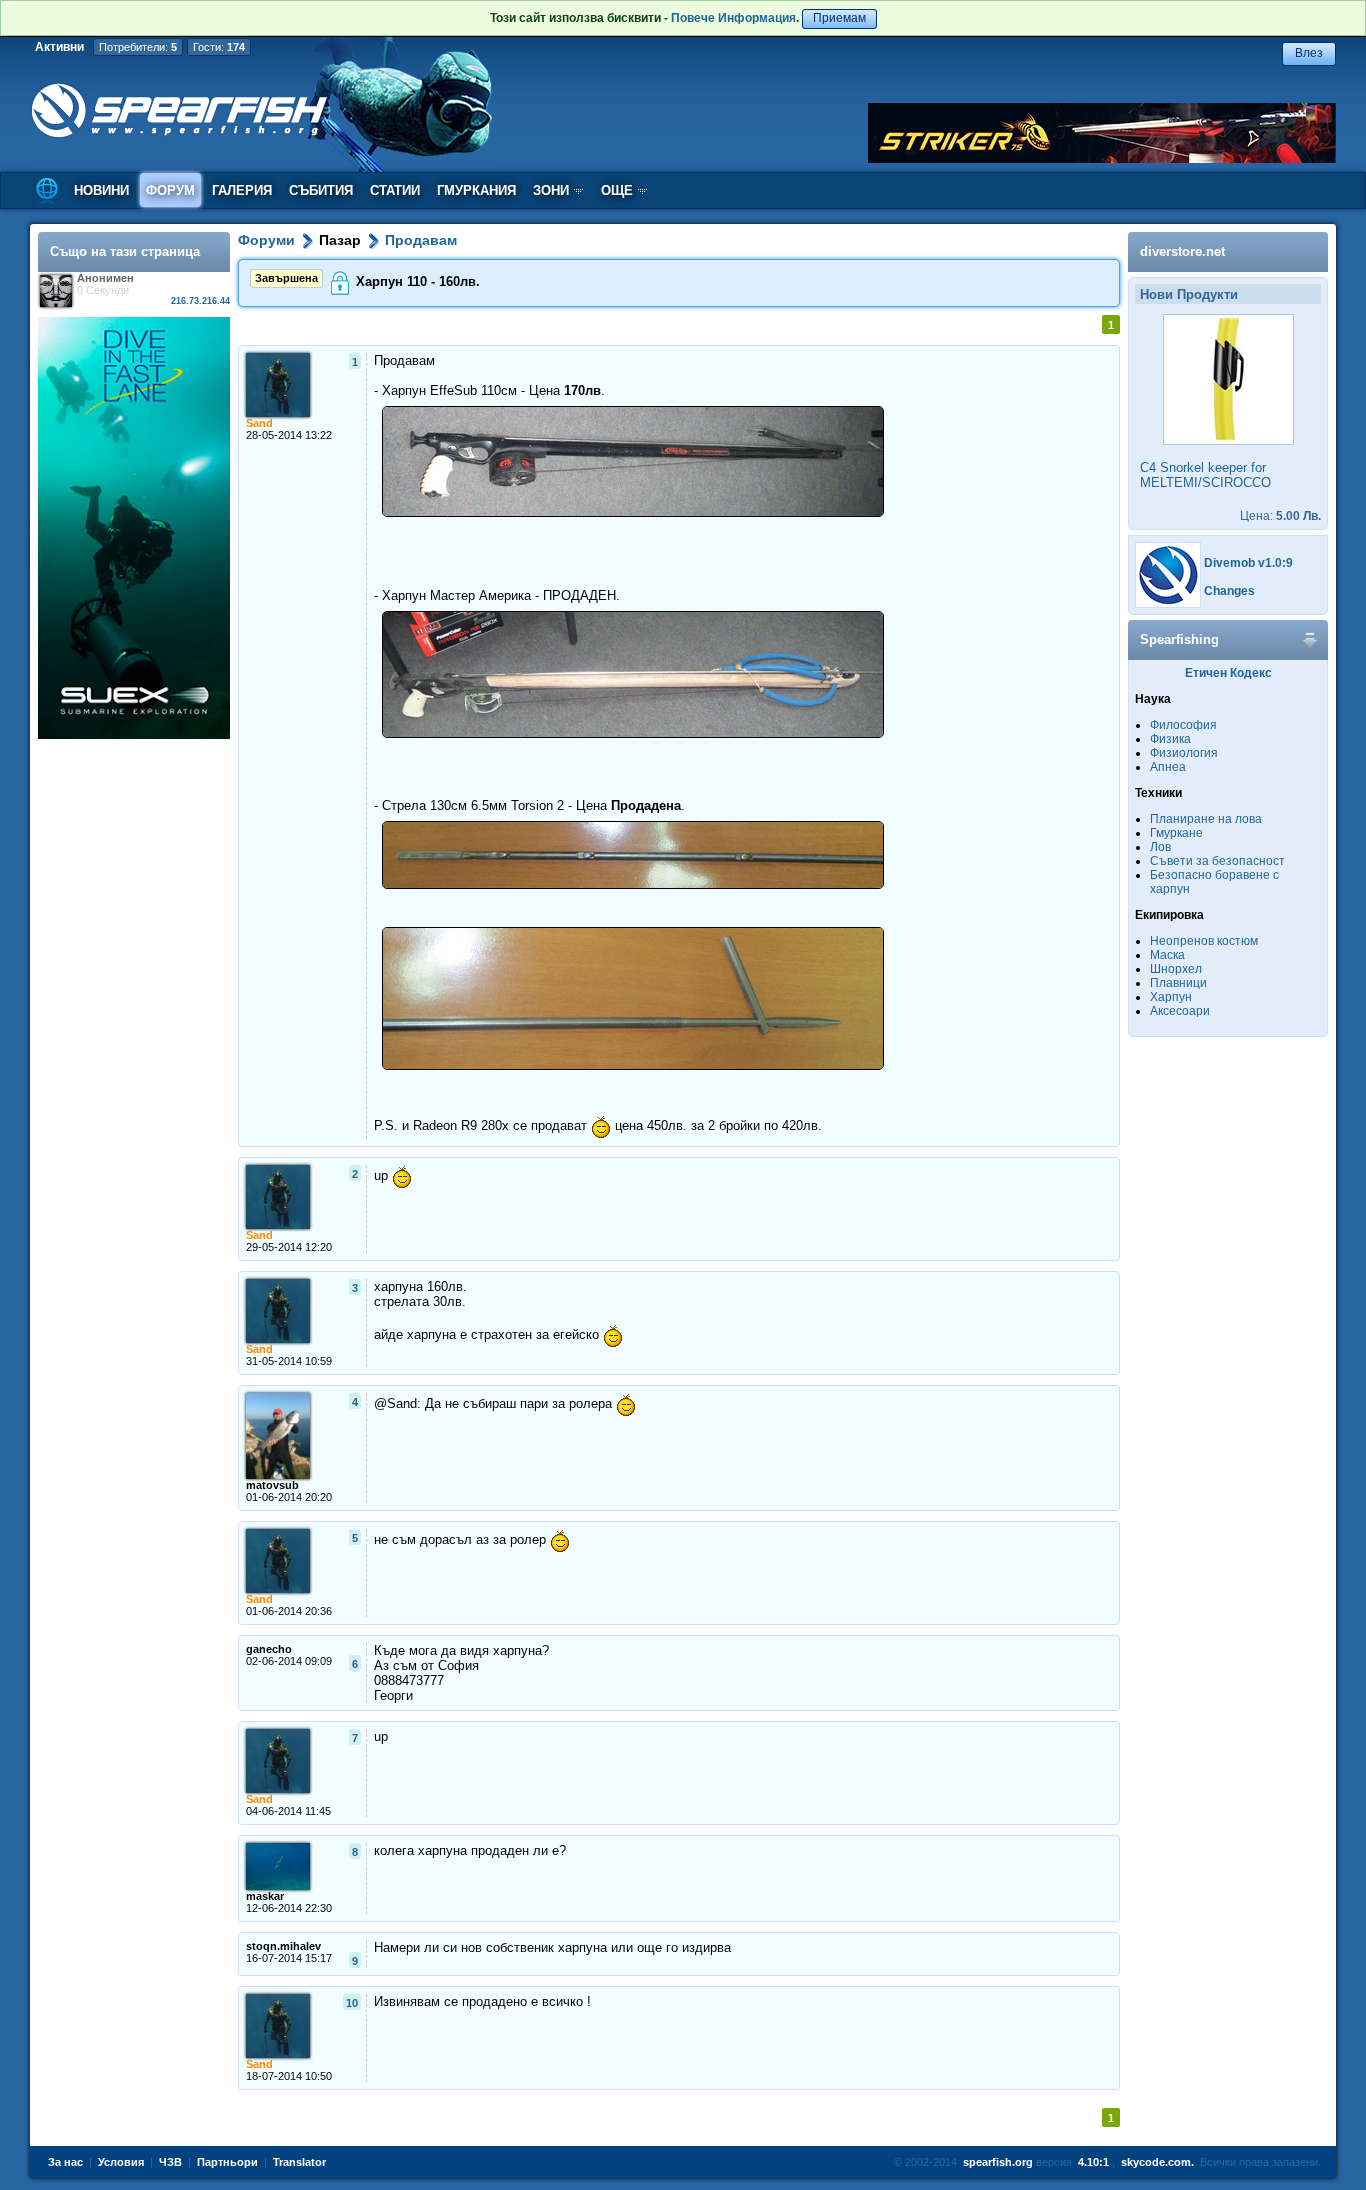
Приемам (839, 18)
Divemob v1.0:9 (1248, 563)
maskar (265, 1896)
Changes (1229, 591)
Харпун (1171, 997)
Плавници (1178, 983)
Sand (259, 423)
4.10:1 (1093, 2162)
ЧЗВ (170, 2162)
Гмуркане (1176, 833)
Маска (1167, 955)
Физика (1170, 739)
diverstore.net (1182, 251)
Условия (121, 2162)
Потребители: (138, 47)
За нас (65, 2162)
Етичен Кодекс (1228, 673)
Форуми (266, 240)
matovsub (272, 1485)
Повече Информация (733, 18)
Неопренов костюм (1204, 941)
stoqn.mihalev (283, 1946)
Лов (1160, 847)
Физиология (1184, 753)
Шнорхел (1176, 969)
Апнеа (1168, 767)
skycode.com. (1157, 2162)
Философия (1183, 725)
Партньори (227, 2162)
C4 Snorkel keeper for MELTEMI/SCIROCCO (1205, 475)
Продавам (421, 240)
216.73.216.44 (200, 301)
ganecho (269, 1649)
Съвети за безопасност (1217, 861)
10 (352, 2003)
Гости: (219, 47)
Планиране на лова (1206, 819)
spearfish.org (998, 2162)
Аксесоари (1180, 1011)
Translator (299, 2162)
